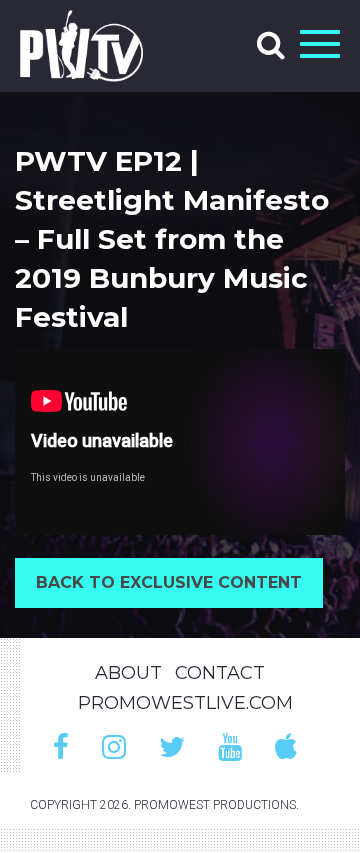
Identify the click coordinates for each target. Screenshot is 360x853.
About (128, 673)
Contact (220, 673)
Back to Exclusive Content (169, 582)
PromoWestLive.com (185, 703)
